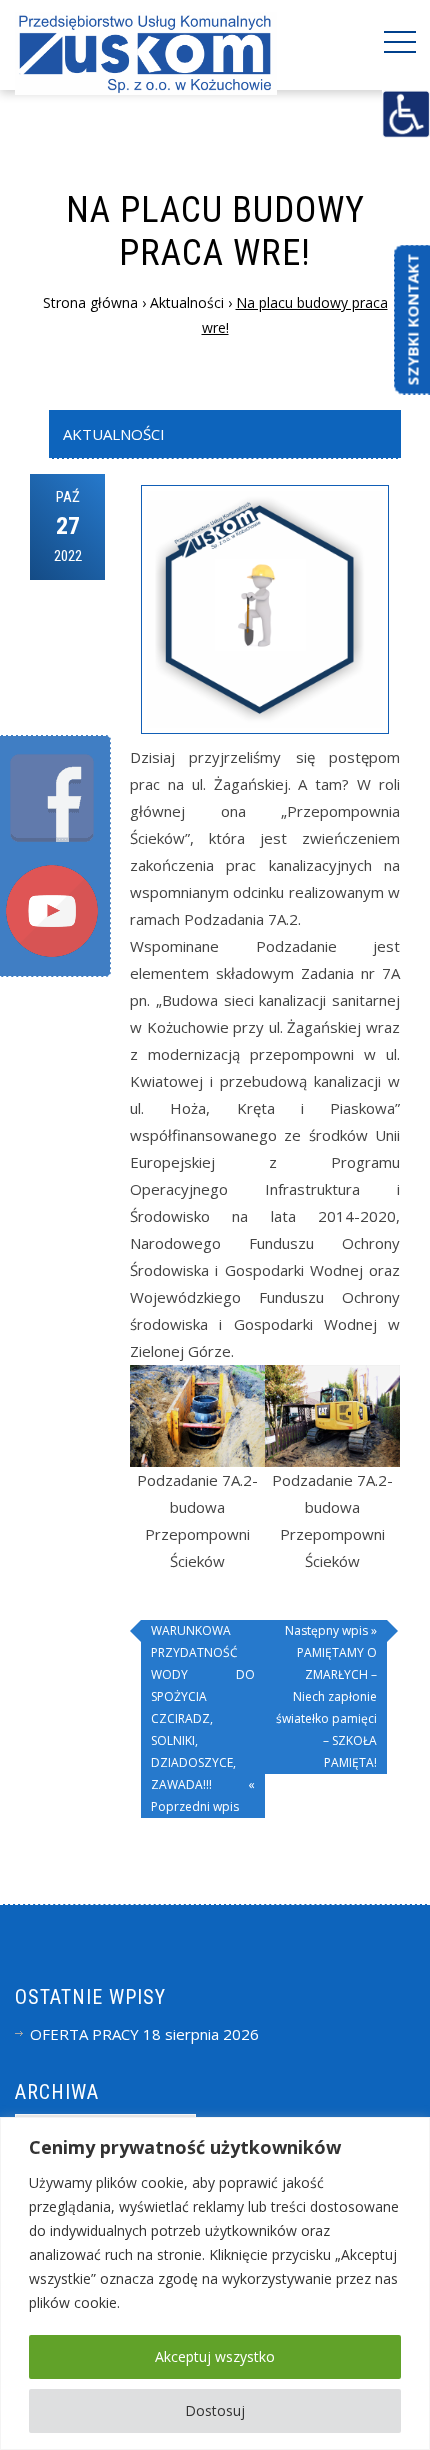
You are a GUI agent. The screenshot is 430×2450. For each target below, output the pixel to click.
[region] (215, 2283)
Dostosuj (215, 2410)
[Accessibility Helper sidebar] (406, 114)
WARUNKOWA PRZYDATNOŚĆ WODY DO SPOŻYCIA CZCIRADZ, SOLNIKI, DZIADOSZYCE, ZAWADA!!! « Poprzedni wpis (203, 1718)
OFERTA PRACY (84, 2034)
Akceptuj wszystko (215, 2356)
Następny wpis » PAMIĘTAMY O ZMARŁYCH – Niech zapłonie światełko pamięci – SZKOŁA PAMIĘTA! (326, 1696)
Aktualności (114, 434)
